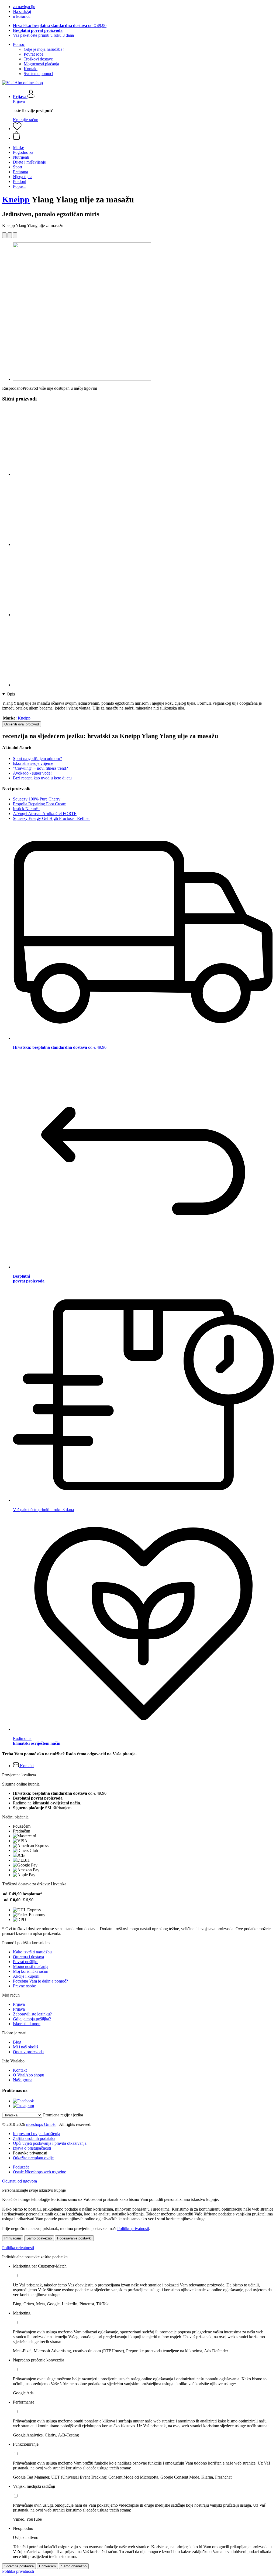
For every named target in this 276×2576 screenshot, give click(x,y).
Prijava (19, 101)
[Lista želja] (17, 129)
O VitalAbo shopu (29, 2075)
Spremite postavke (19, 2566)
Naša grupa (23, 2080)
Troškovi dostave (38, 59)
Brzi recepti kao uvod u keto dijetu (42, 778)
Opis (11, 694)
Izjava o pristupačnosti (32, 2148)
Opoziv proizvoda (28, 2052)
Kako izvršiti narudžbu (32, 1952)
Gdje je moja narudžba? (44, 49)
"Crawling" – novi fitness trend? (40, 768)
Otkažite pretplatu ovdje (33, 2158)
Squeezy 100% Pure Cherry (37, 799)
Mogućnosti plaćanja (41, 64)
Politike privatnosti (133, 2229)
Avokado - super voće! (32, 773)
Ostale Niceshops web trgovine (39, 2172)
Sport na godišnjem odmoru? (37, 758)
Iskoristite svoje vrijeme (33, 763)
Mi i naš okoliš (25, 2047)
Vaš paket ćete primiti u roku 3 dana (43, 35)
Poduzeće (21, 2167)
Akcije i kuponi (26, 1976)
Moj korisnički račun (31, 1971)
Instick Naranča (26, 809)
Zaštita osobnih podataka (34, 2138)
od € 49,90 (60, 26)
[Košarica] (143, 136)
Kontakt (31, 69)
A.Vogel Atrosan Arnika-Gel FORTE (45, 814)
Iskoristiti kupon (27, 2024)
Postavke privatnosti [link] (30, 2153)
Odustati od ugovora (20, 2181)
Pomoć (19, 44)
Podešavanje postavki (74, 2238)
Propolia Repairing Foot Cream (40, 804)
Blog (17, 2042)
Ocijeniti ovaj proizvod (22, 724)
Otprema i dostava (28, 1957)
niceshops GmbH (41, 2124)
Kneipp (16, 199)
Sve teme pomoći (38, 74)
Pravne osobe (24, 1986)
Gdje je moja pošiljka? (32, 2019)
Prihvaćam (13, 2238)
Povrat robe (34, 54)
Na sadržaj (22, 11)
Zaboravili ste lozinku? (32, 2014)
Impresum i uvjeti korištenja (37, 2134)
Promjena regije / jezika (63, 2115)
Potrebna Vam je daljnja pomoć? (40, 1981)
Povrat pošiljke (26, 1962)
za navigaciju (24, 7)
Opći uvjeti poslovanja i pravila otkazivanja (50, 2143)
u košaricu (22, 16)
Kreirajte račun (26, 120)
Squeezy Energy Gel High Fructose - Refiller (51, 818)
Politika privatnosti (18, 2248)
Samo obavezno (39, 2238)
